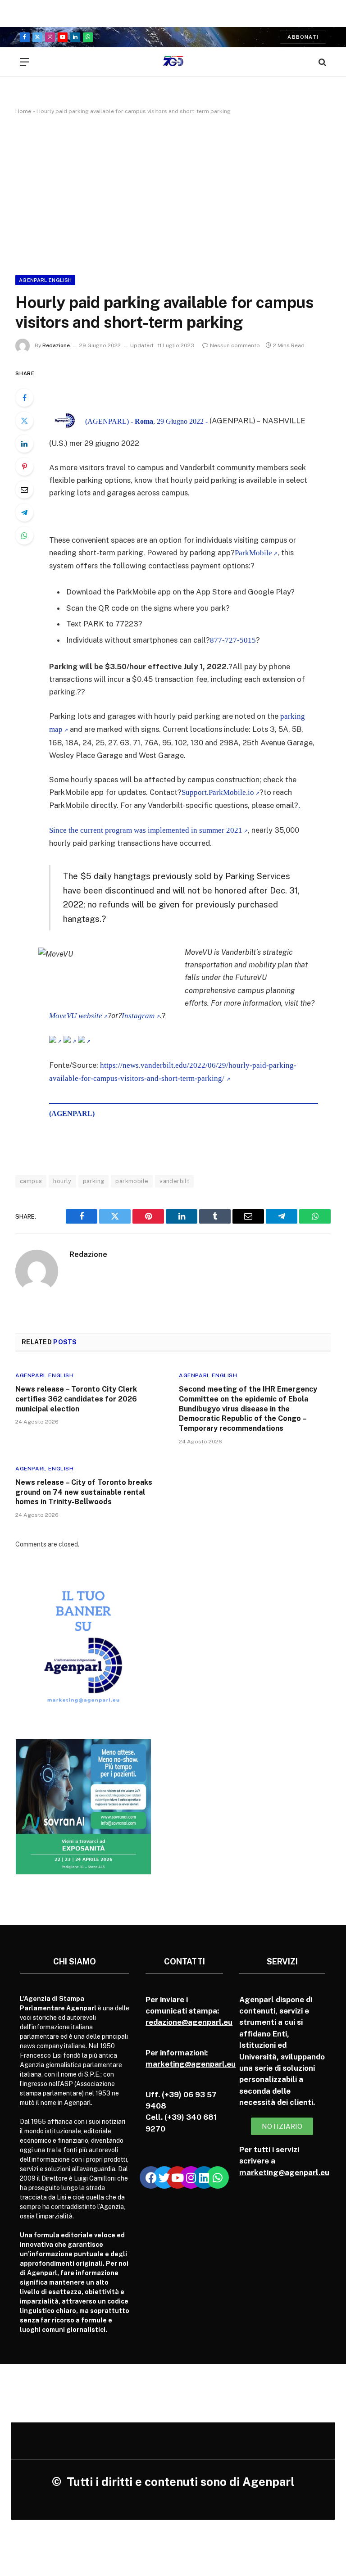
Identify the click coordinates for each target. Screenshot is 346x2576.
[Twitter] (24, 421)
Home (23, 111)
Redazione (56, 345)
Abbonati (303, 37)
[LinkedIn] (24, 444)
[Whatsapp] (218, 2177)
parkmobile (132, 1181)
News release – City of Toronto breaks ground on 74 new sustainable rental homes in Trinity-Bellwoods (84, 1492)
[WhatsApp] (24, 535)
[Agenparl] (173, 62)
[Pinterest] (24, 467)
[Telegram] (24, 512)
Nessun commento (235, 345)
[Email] (24, 490)
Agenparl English (45, 280)
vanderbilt (174, 1181)
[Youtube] (178, 2177)
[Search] (321, 62)
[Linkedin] (204, 2177)
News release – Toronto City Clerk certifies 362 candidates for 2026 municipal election (76, 1399)
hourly (62, 1181)
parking (94, 1181)
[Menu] (24, 62)
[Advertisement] (173, 193)
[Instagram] (191, 2177)
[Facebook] (24, 398)
